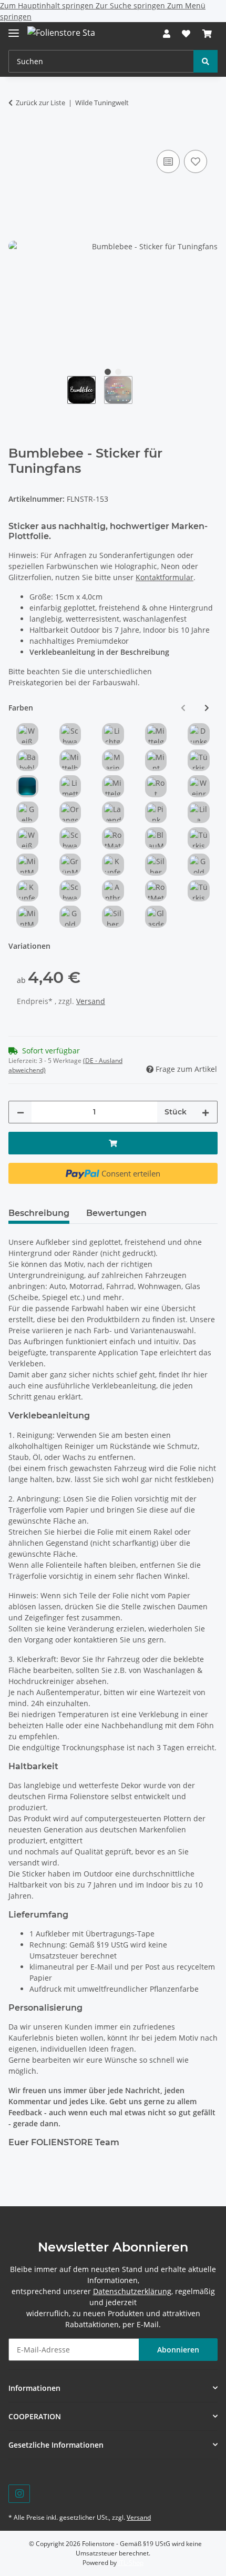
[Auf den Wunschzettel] (196, 161)
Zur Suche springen (131, 6)
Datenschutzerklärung (132, 2291)
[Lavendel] (113, 813)
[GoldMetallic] (70, 917)
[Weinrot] (199, 786)
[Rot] (156, 786)
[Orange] (70, 813)
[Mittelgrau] (156, 734)
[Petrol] (27, 786)
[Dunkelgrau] (199, 734)
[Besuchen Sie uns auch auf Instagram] (19, 2494)
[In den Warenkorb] (17, 136)
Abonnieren (178, 2350)
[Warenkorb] (207, 34)
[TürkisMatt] (199, 838)
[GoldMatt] (199, 865)
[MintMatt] (27, 865)
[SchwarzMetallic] (70, 891)
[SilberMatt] (156, 865)
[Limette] (70, 786)
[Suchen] (206, 61)
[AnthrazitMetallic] (113, 891)
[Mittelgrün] (113, 786)
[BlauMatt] (156, 838)
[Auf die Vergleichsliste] (168, 161)
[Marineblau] (113, 760)
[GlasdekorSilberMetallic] (156, 917)
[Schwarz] (70, 734)
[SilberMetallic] (113, 917)
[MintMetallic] (27, 917)
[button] (167, 34)
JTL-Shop (131, 2563)
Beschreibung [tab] (39, 1213)
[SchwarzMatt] (70, 838)
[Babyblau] (27, 760)
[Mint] (156, 760)
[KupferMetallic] (27, 891)
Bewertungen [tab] (116, 1213)
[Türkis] (199, 760)
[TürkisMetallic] (199, 891)
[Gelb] (27, 813)
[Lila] (199, 813)
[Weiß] (27, 734)
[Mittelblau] (70, 760)
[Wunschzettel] (186, 34)
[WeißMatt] (27, 838)
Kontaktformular (165, 577)
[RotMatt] (113, 838)
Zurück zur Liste (40, 103)
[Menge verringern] (20, 1112)
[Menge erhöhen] (206, 1112)
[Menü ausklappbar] (14, 29)
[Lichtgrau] (113, 734)
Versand (91, 1001)
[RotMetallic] (156, 891)
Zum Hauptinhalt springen (48, 6)
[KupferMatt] (113, 865)
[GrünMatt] (70, 865)
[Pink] (156, 813)
